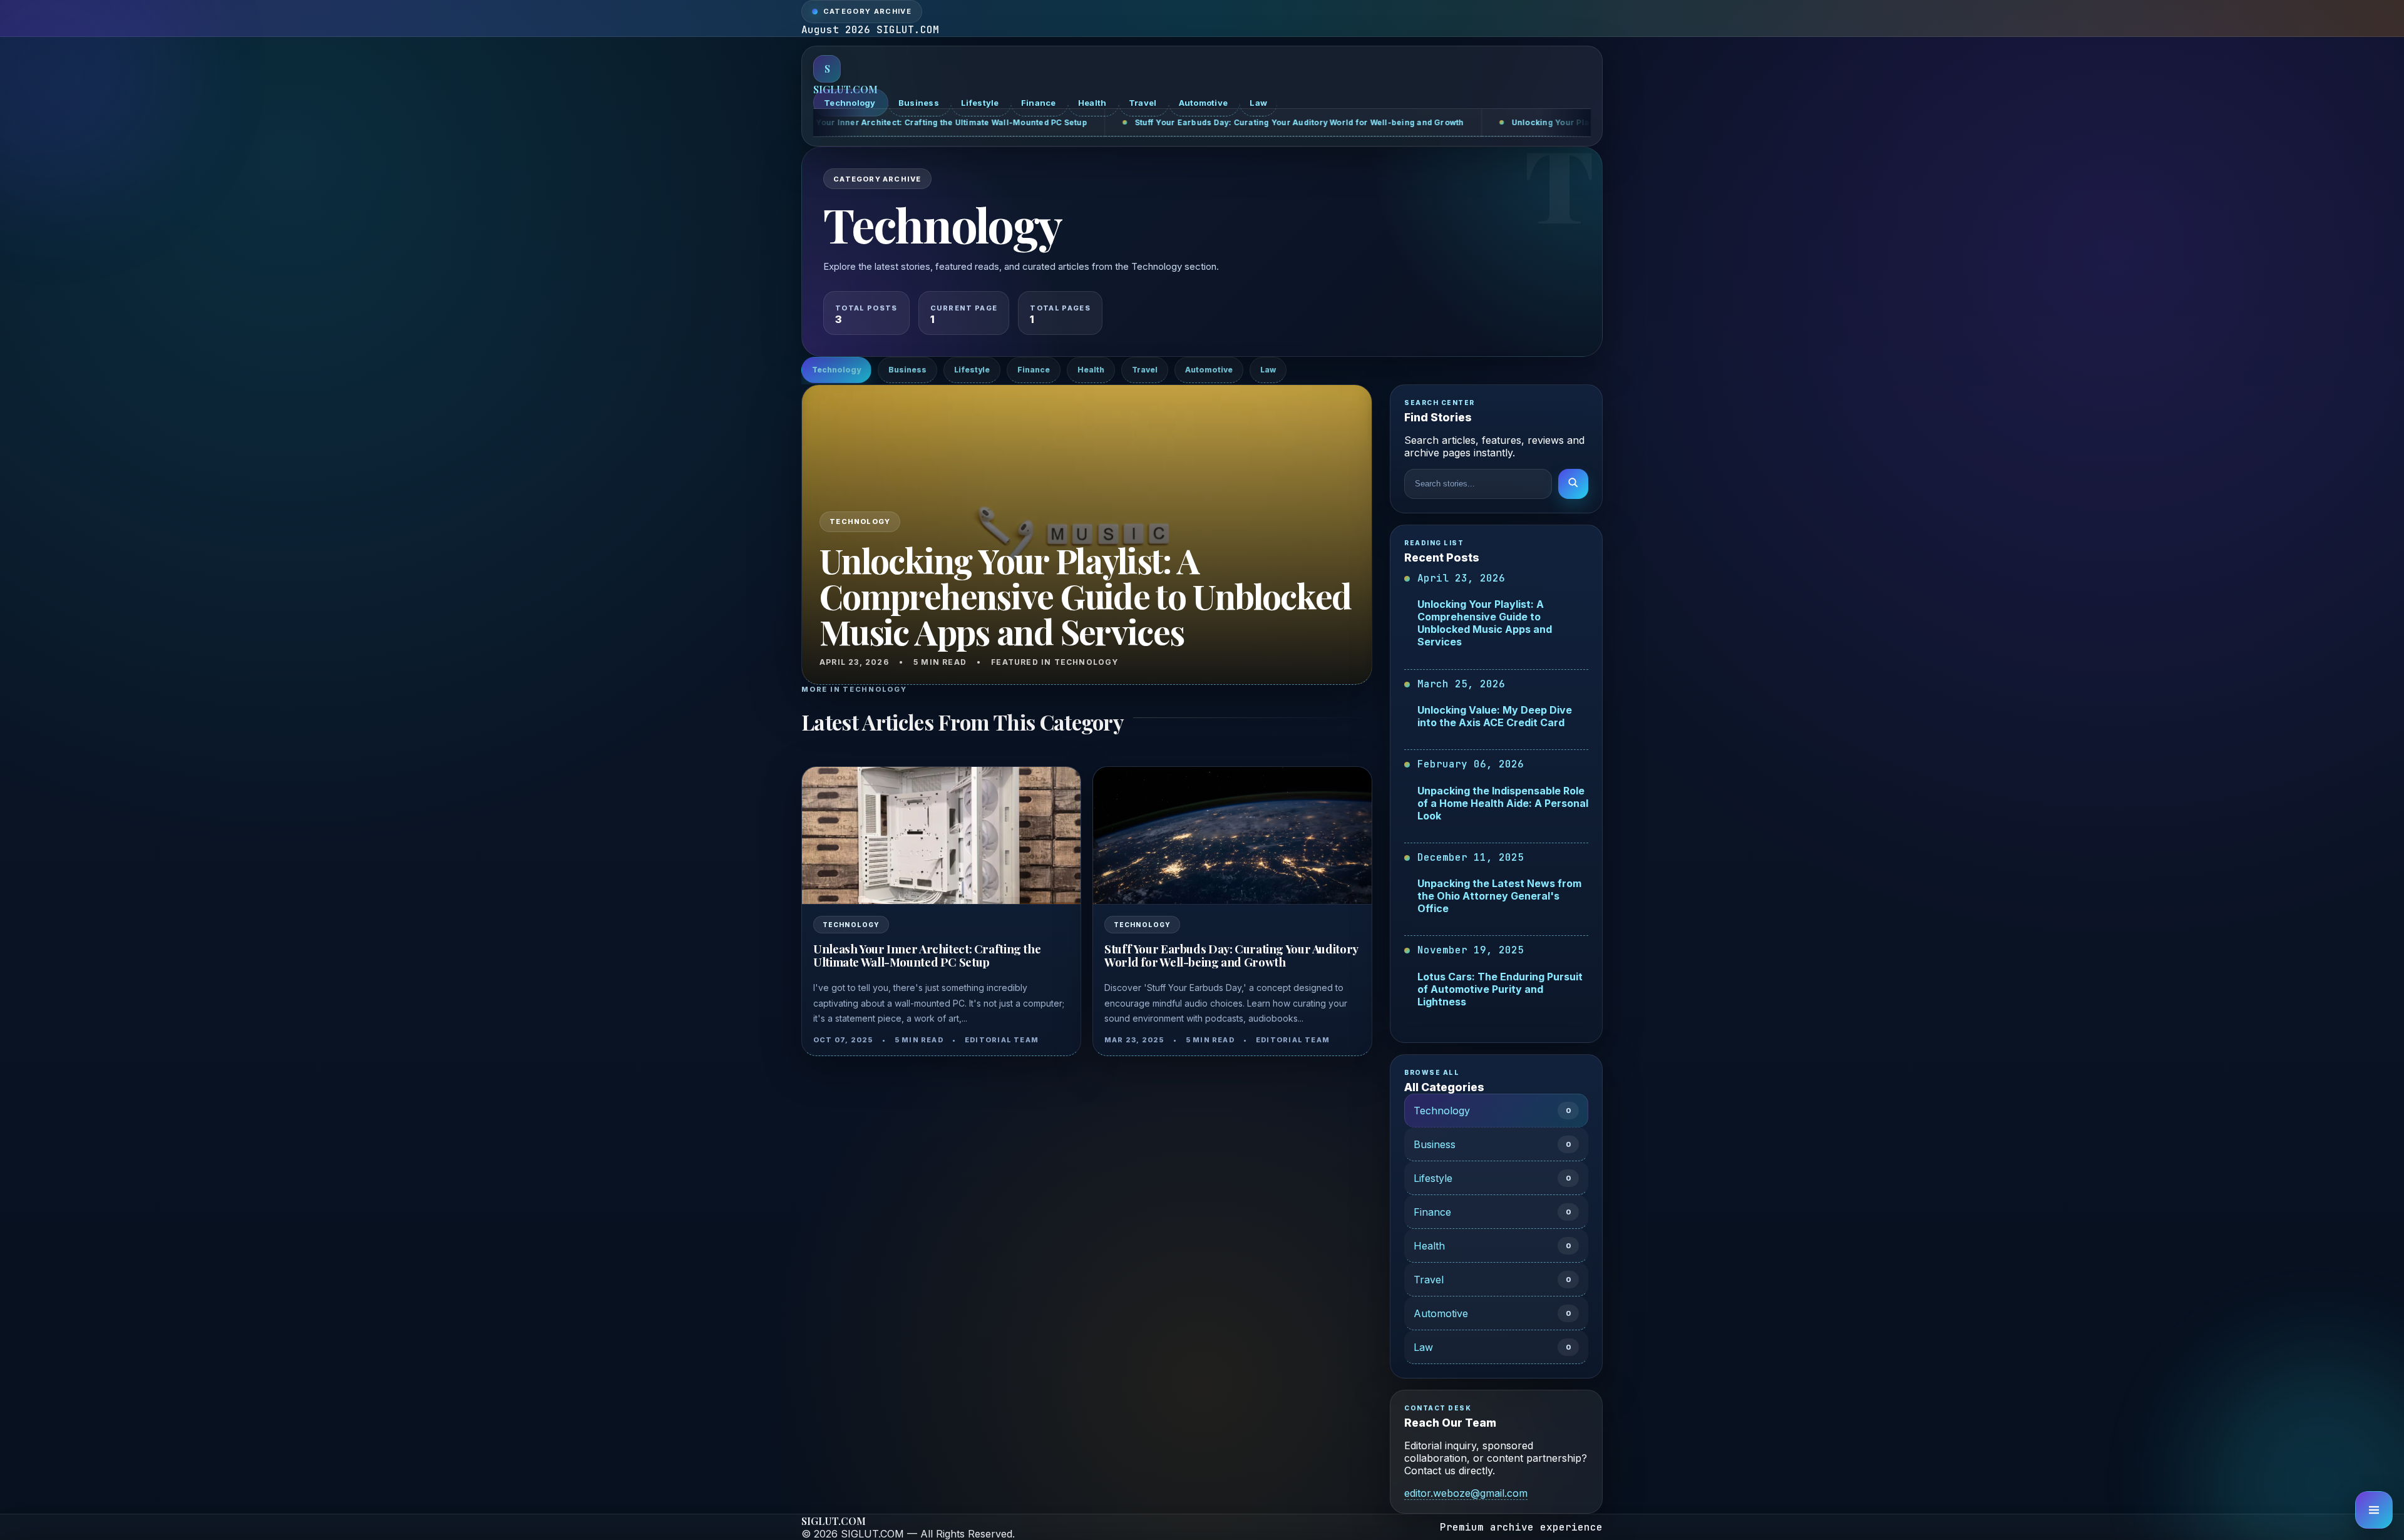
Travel (1144, 103)
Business (920, 103)
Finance (1040, 103)
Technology (851, 103)
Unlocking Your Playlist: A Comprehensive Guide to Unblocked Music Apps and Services (1468, 122)
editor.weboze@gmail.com (1466, 1493)
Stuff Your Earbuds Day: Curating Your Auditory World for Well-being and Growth (1076, 122)
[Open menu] (2374, 1510)
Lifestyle (981, 103)
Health (1093, 103)
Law (1258, 103)
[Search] (1573, 484)
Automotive (1205, 103)
